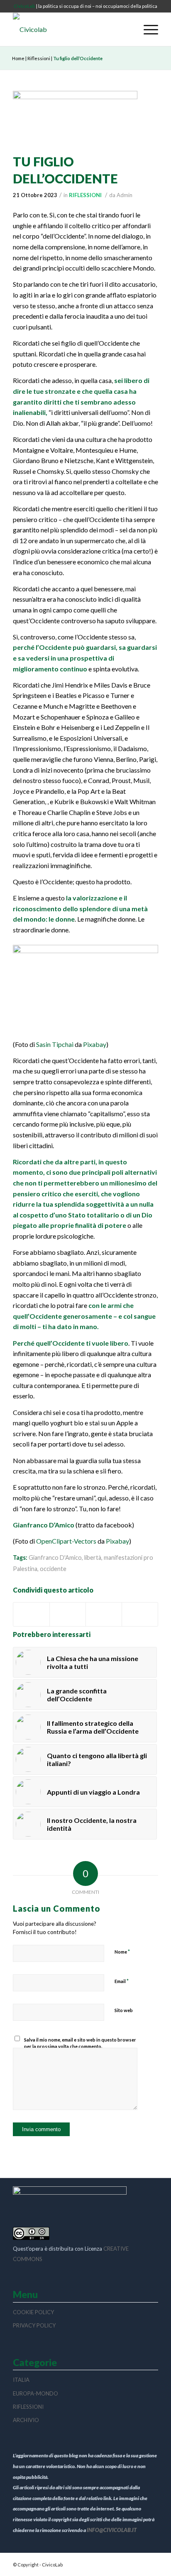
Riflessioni (39, 58)
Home (18, 58)
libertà (93, 1558)
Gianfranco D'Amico (55, 1558)
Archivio (26, 2420)
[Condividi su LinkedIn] (140, 1614)
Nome (122, 1952)
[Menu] (147, 29)
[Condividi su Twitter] (68, 1614)
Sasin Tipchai (55, 1044)
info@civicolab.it (112, 2530)
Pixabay (95, 1044)
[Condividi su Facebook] (31, 1614)
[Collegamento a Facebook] (152, 2564)
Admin (125, 195)
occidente (53, 1569)
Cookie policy (33, 2312)
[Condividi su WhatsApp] (104, 1614)
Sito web (124, 2010)
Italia (21, 2380)
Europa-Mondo (35, 2393)
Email (122, 1981)
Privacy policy (34, 2325)
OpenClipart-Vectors (66, 1541)
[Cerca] (128, 29)
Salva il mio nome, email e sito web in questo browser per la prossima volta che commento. (80, 2043)
